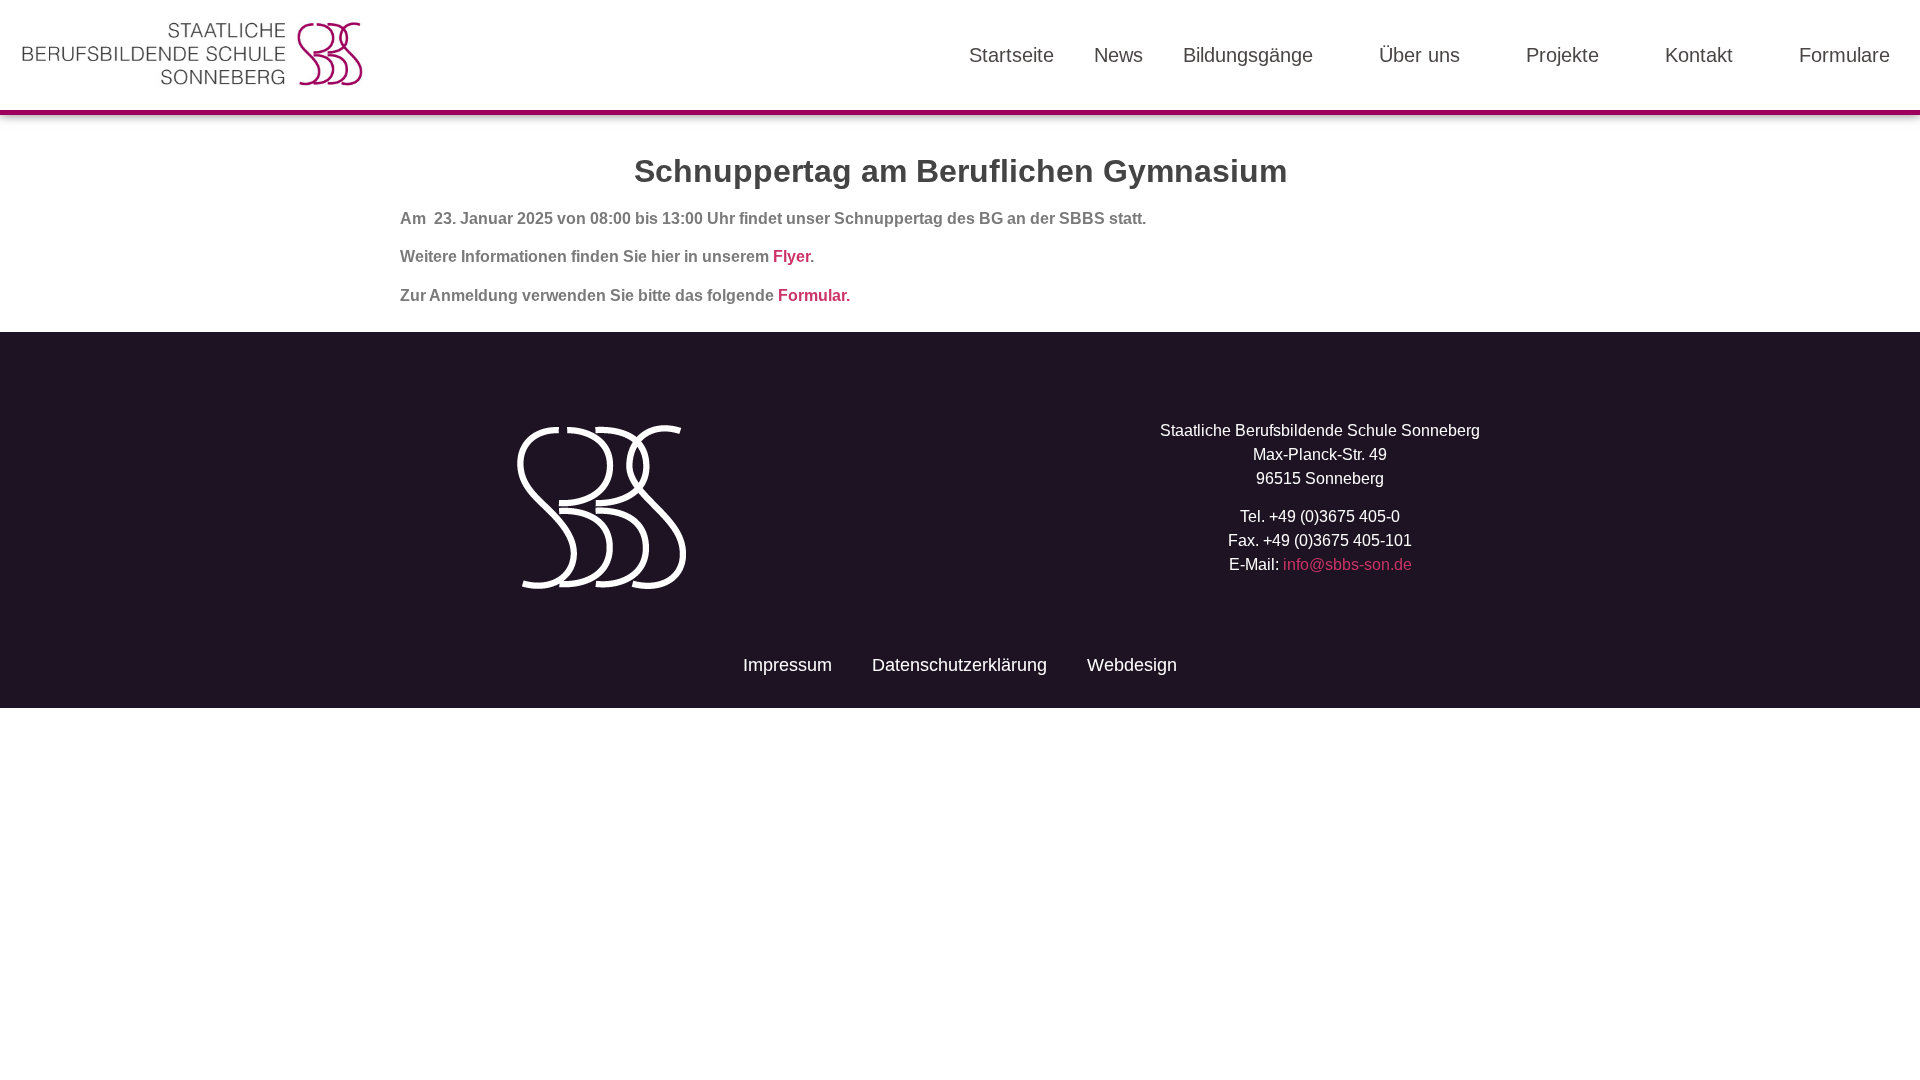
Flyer (791, 256)
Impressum (787, 665)
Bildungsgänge (1248, 55)
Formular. (814, 295)
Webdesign (1132, 665)
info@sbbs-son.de (1347, 564)
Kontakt (1699, 55)
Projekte (1562, 55)
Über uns (1419, 55)
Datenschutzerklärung (959, 665)
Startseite (1011, 55)
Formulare (1844, 55)
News (1118, 55)
